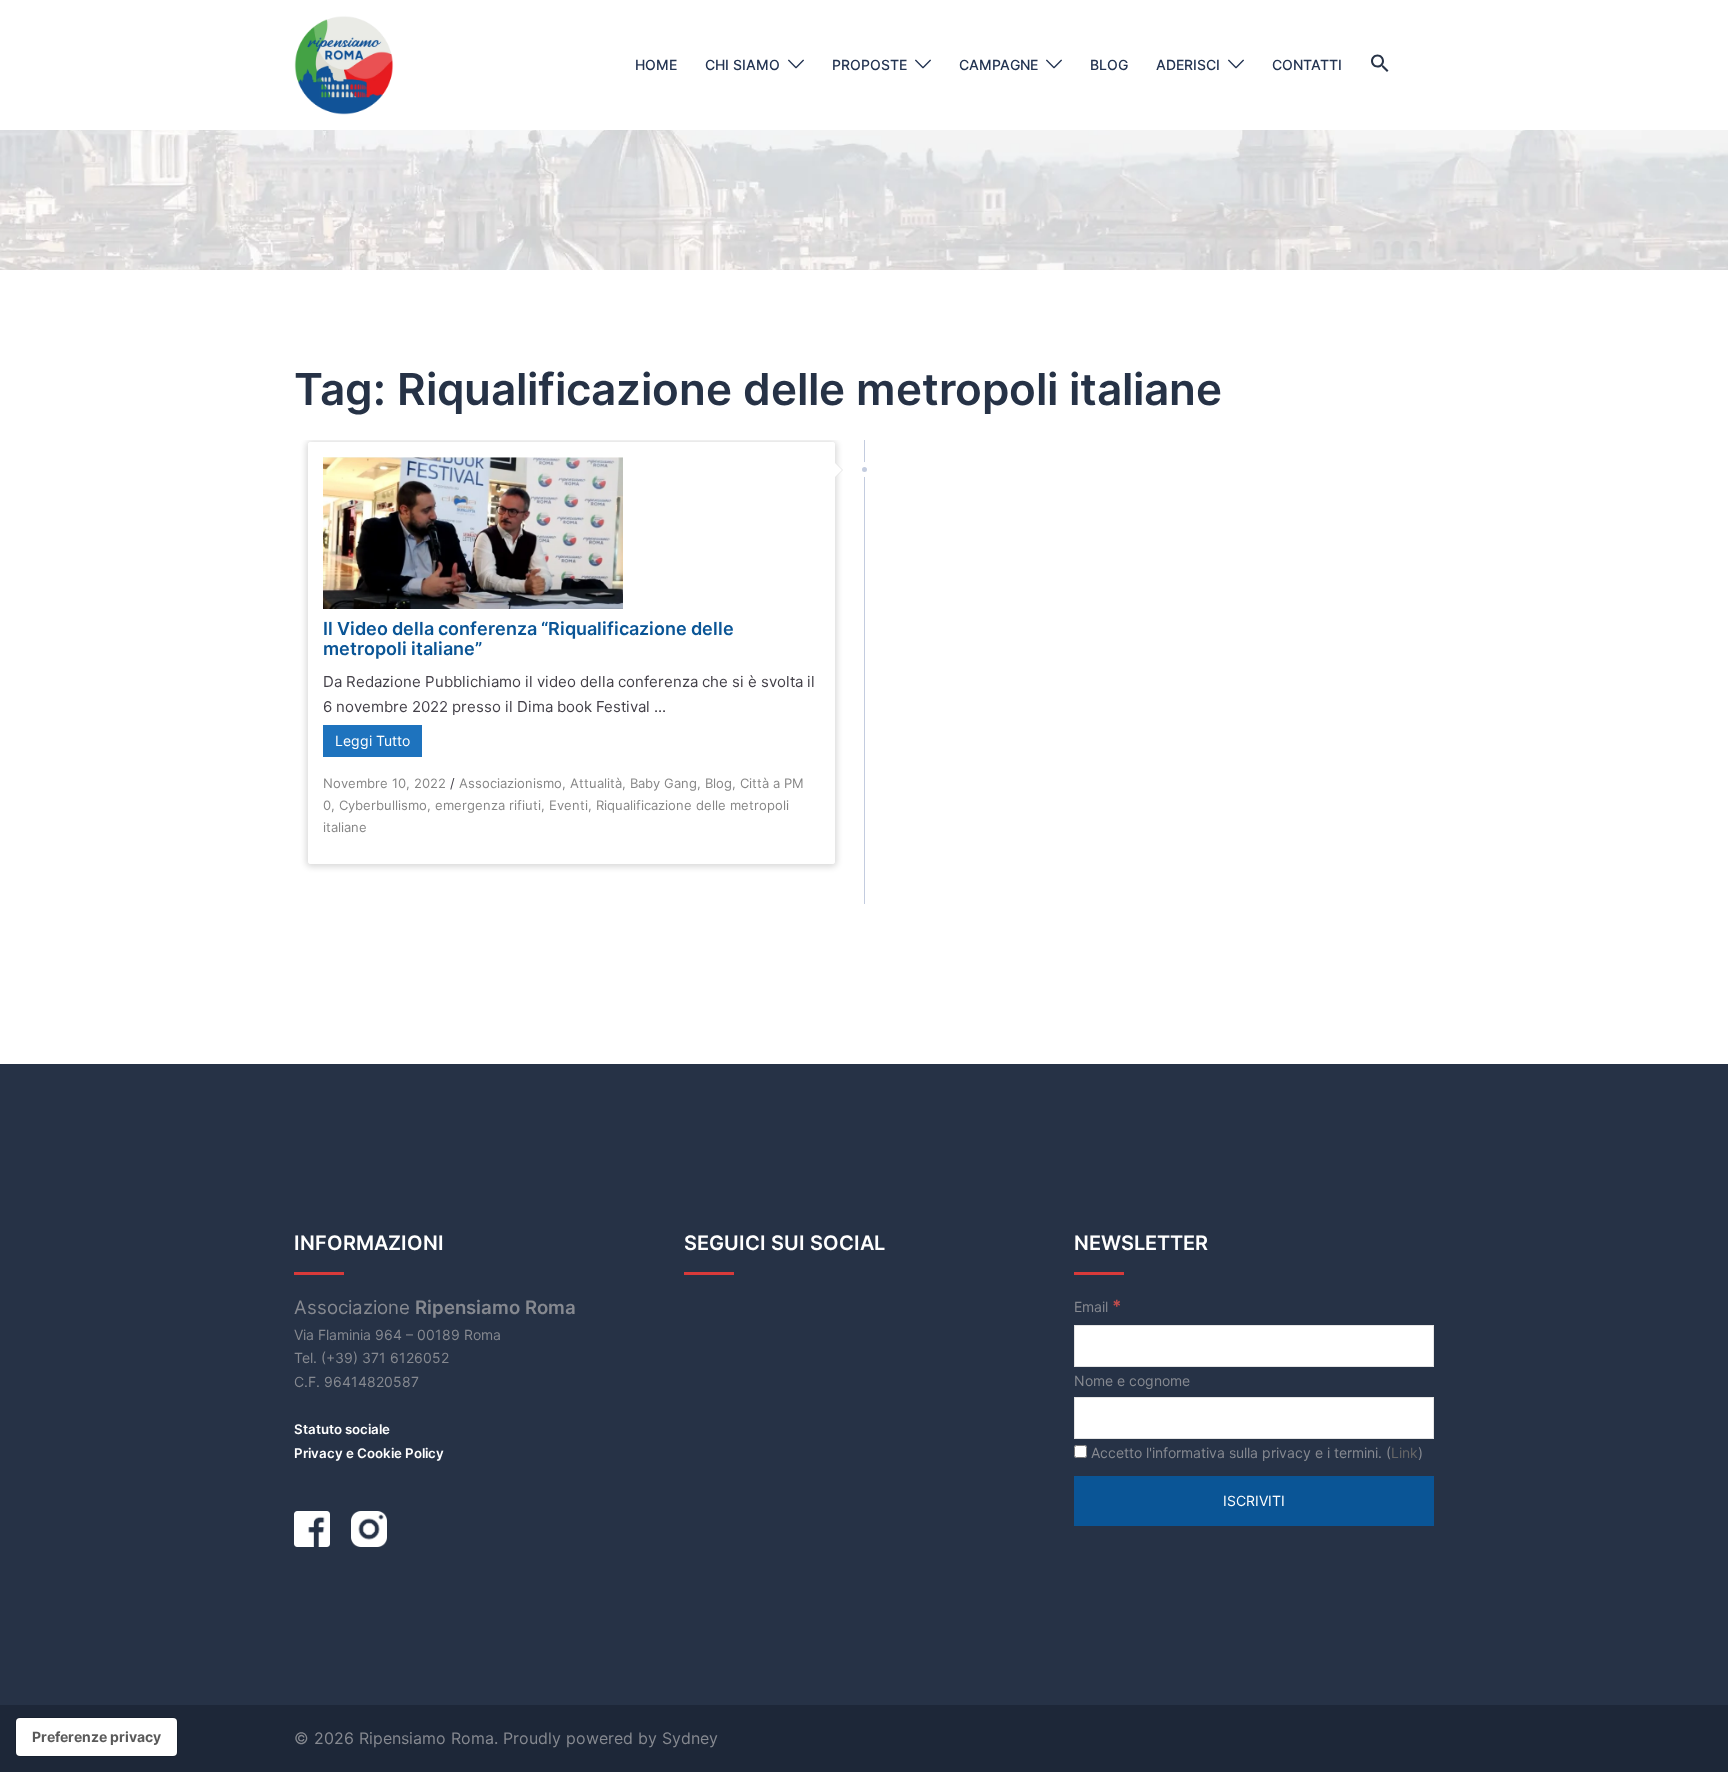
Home (656, 64)
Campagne (998, 64)
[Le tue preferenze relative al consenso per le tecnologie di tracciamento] (96, 1737)
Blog (1109, 64)
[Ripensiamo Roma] (344, 63)
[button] (1380, 64)
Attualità (596, 783)
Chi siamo (742, 64)
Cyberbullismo (383, 805)
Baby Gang (663, 783)
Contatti (1307, 64)
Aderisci (1188, 64)
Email (1097, 1306)
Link (1404, 1452)
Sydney (690, 1738)
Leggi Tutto (372, 740)
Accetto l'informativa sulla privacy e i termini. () (1255, 1452)
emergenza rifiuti (488, 805)
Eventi (568, 805)
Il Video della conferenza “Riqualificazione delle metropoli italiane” (528, 638)
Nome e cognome (1132, 1380)
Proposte (869, 64)
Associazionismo (510, 783)
